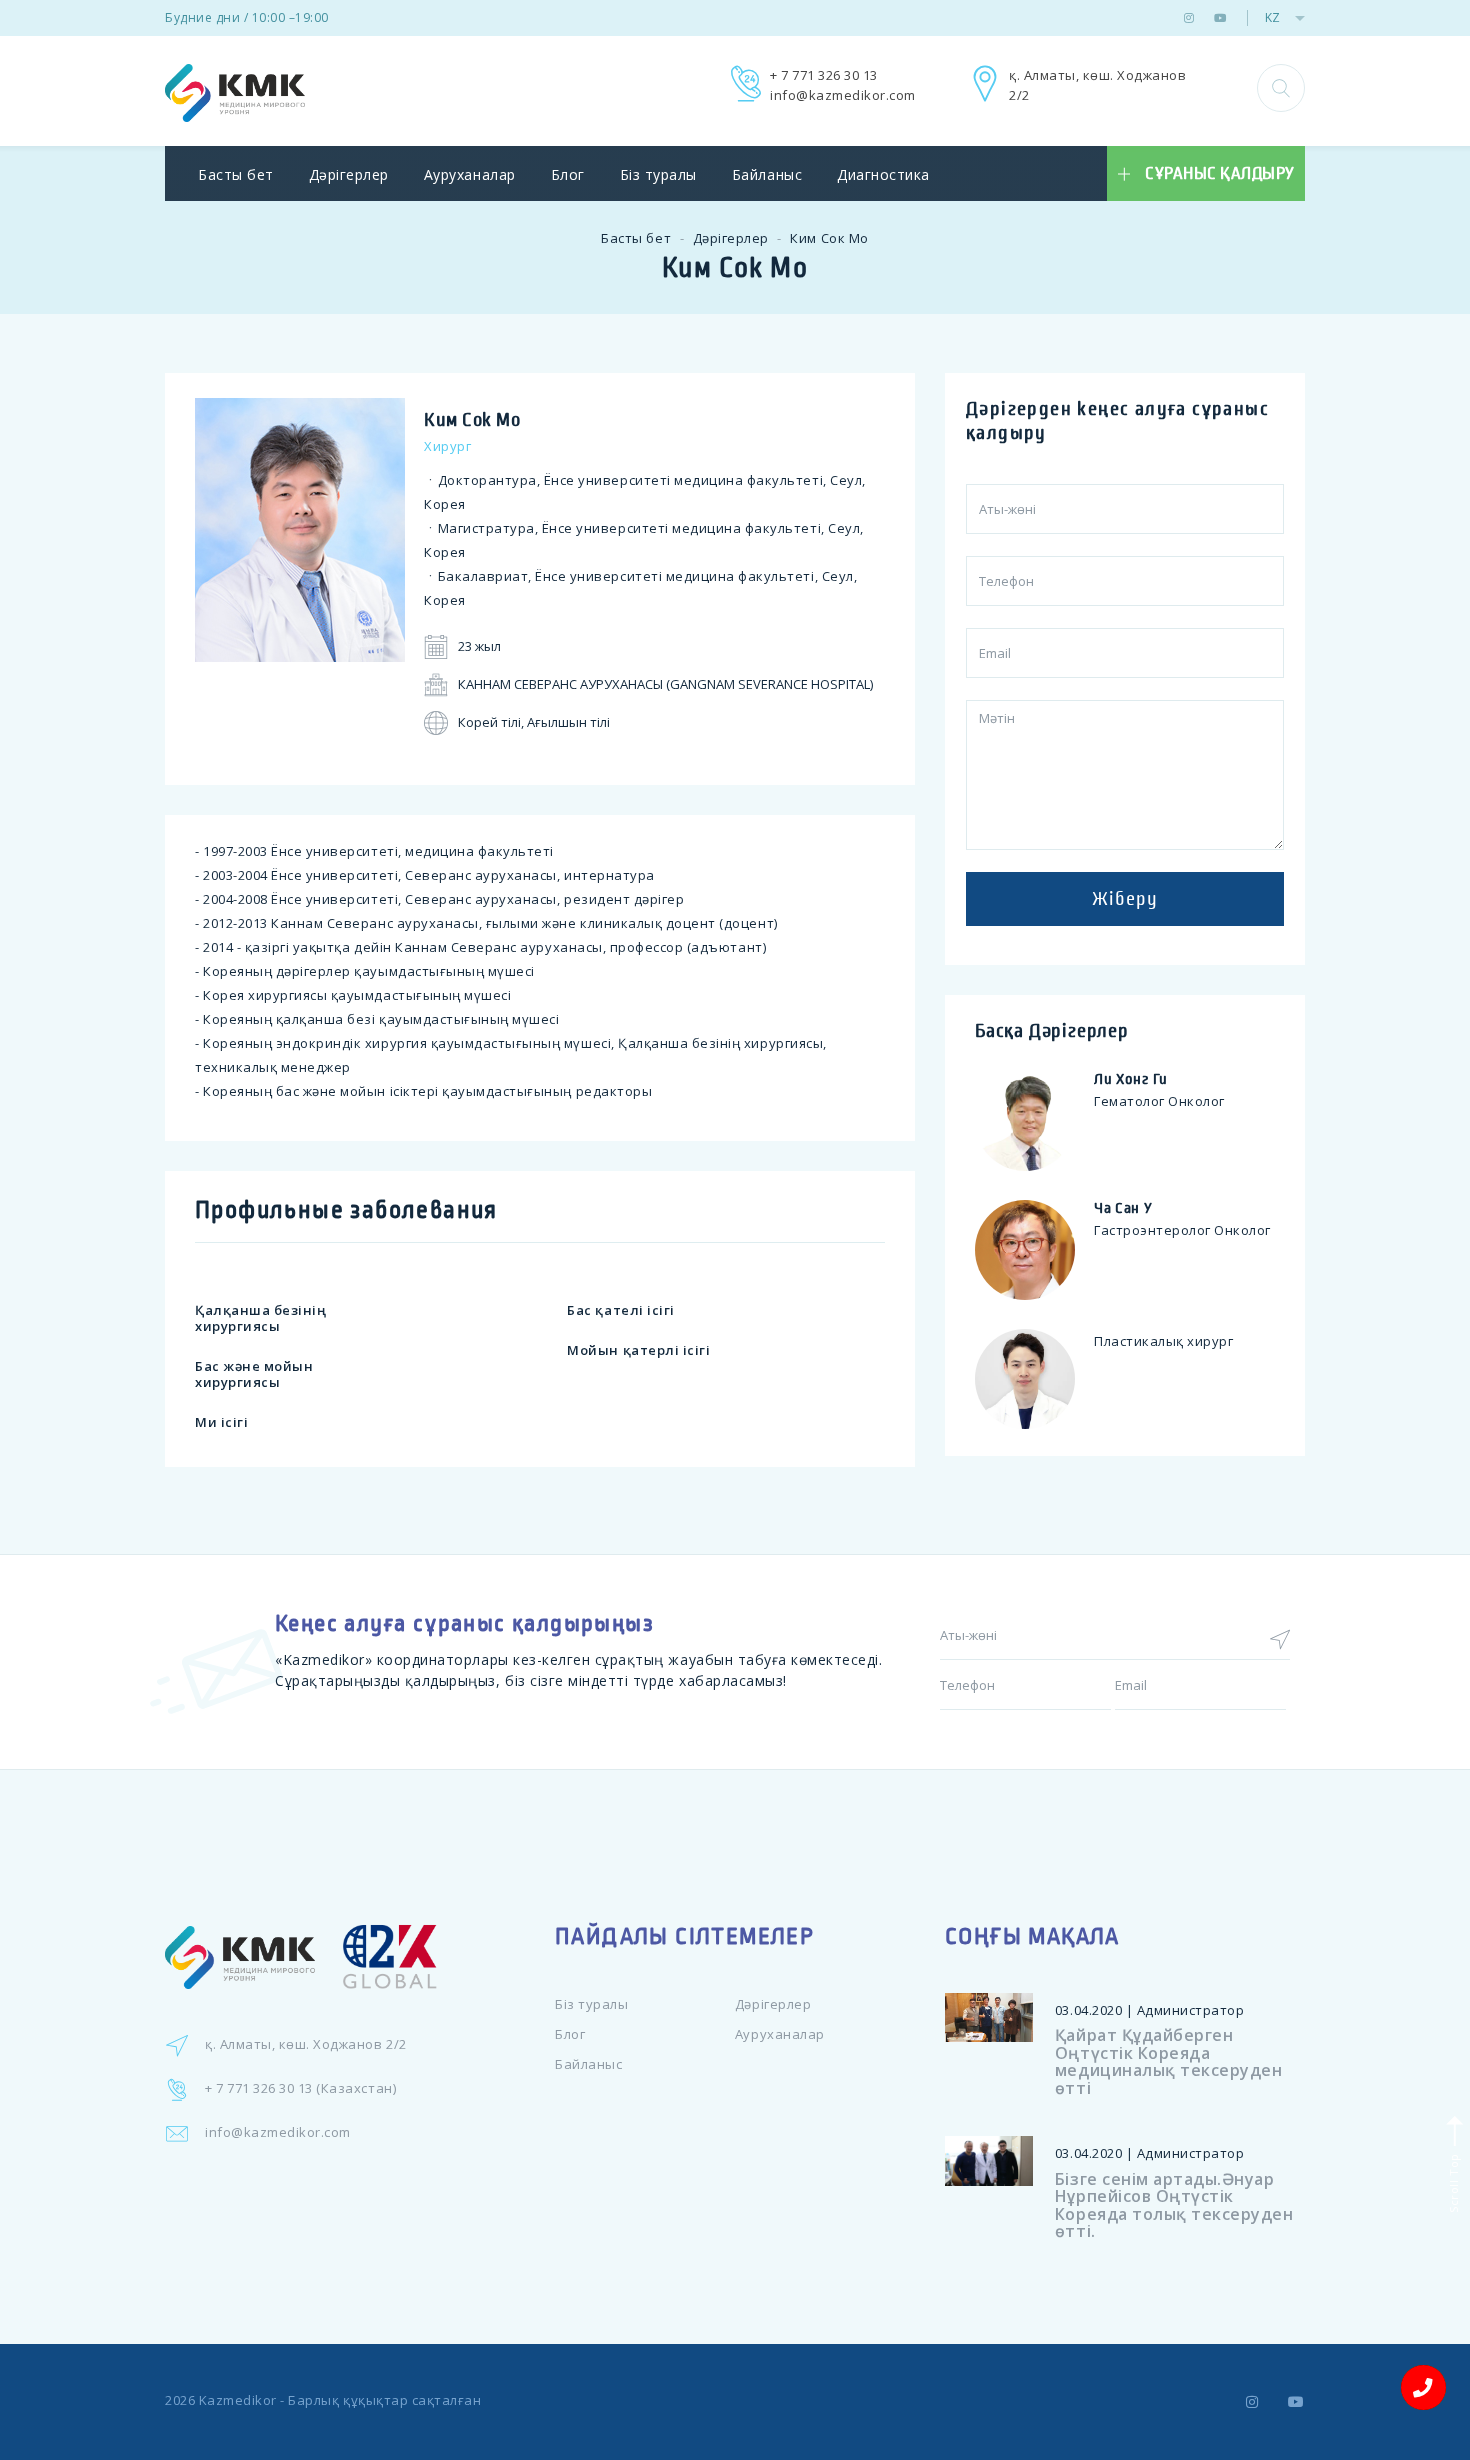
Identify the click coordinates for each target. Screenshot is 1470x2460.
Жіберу (1125, 899)
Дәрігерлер (349, 174)
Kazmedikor (238, 2400)
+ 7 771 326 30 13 (824, 75)
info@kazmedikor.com (843, 95)
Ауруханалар (470, 174)
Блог (568, 174)
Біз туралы (658, 174)
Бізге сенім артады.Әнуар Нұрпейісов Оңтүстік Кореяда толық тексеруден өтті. (1174, 2205)
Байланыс (767, 174)
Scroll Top (1452, 2181)
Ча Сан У (1123, 1208)
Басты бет (236, 174)
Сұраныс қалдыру (1220, 174)
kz (1272, 17)
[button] (1281, 88)
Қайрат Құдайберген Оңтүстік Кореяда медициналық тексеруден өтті (1168, 2061)
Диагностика (883, 174)
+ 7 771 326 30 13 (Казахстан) (300, 2088)
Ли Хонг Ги (1131, 1079)
